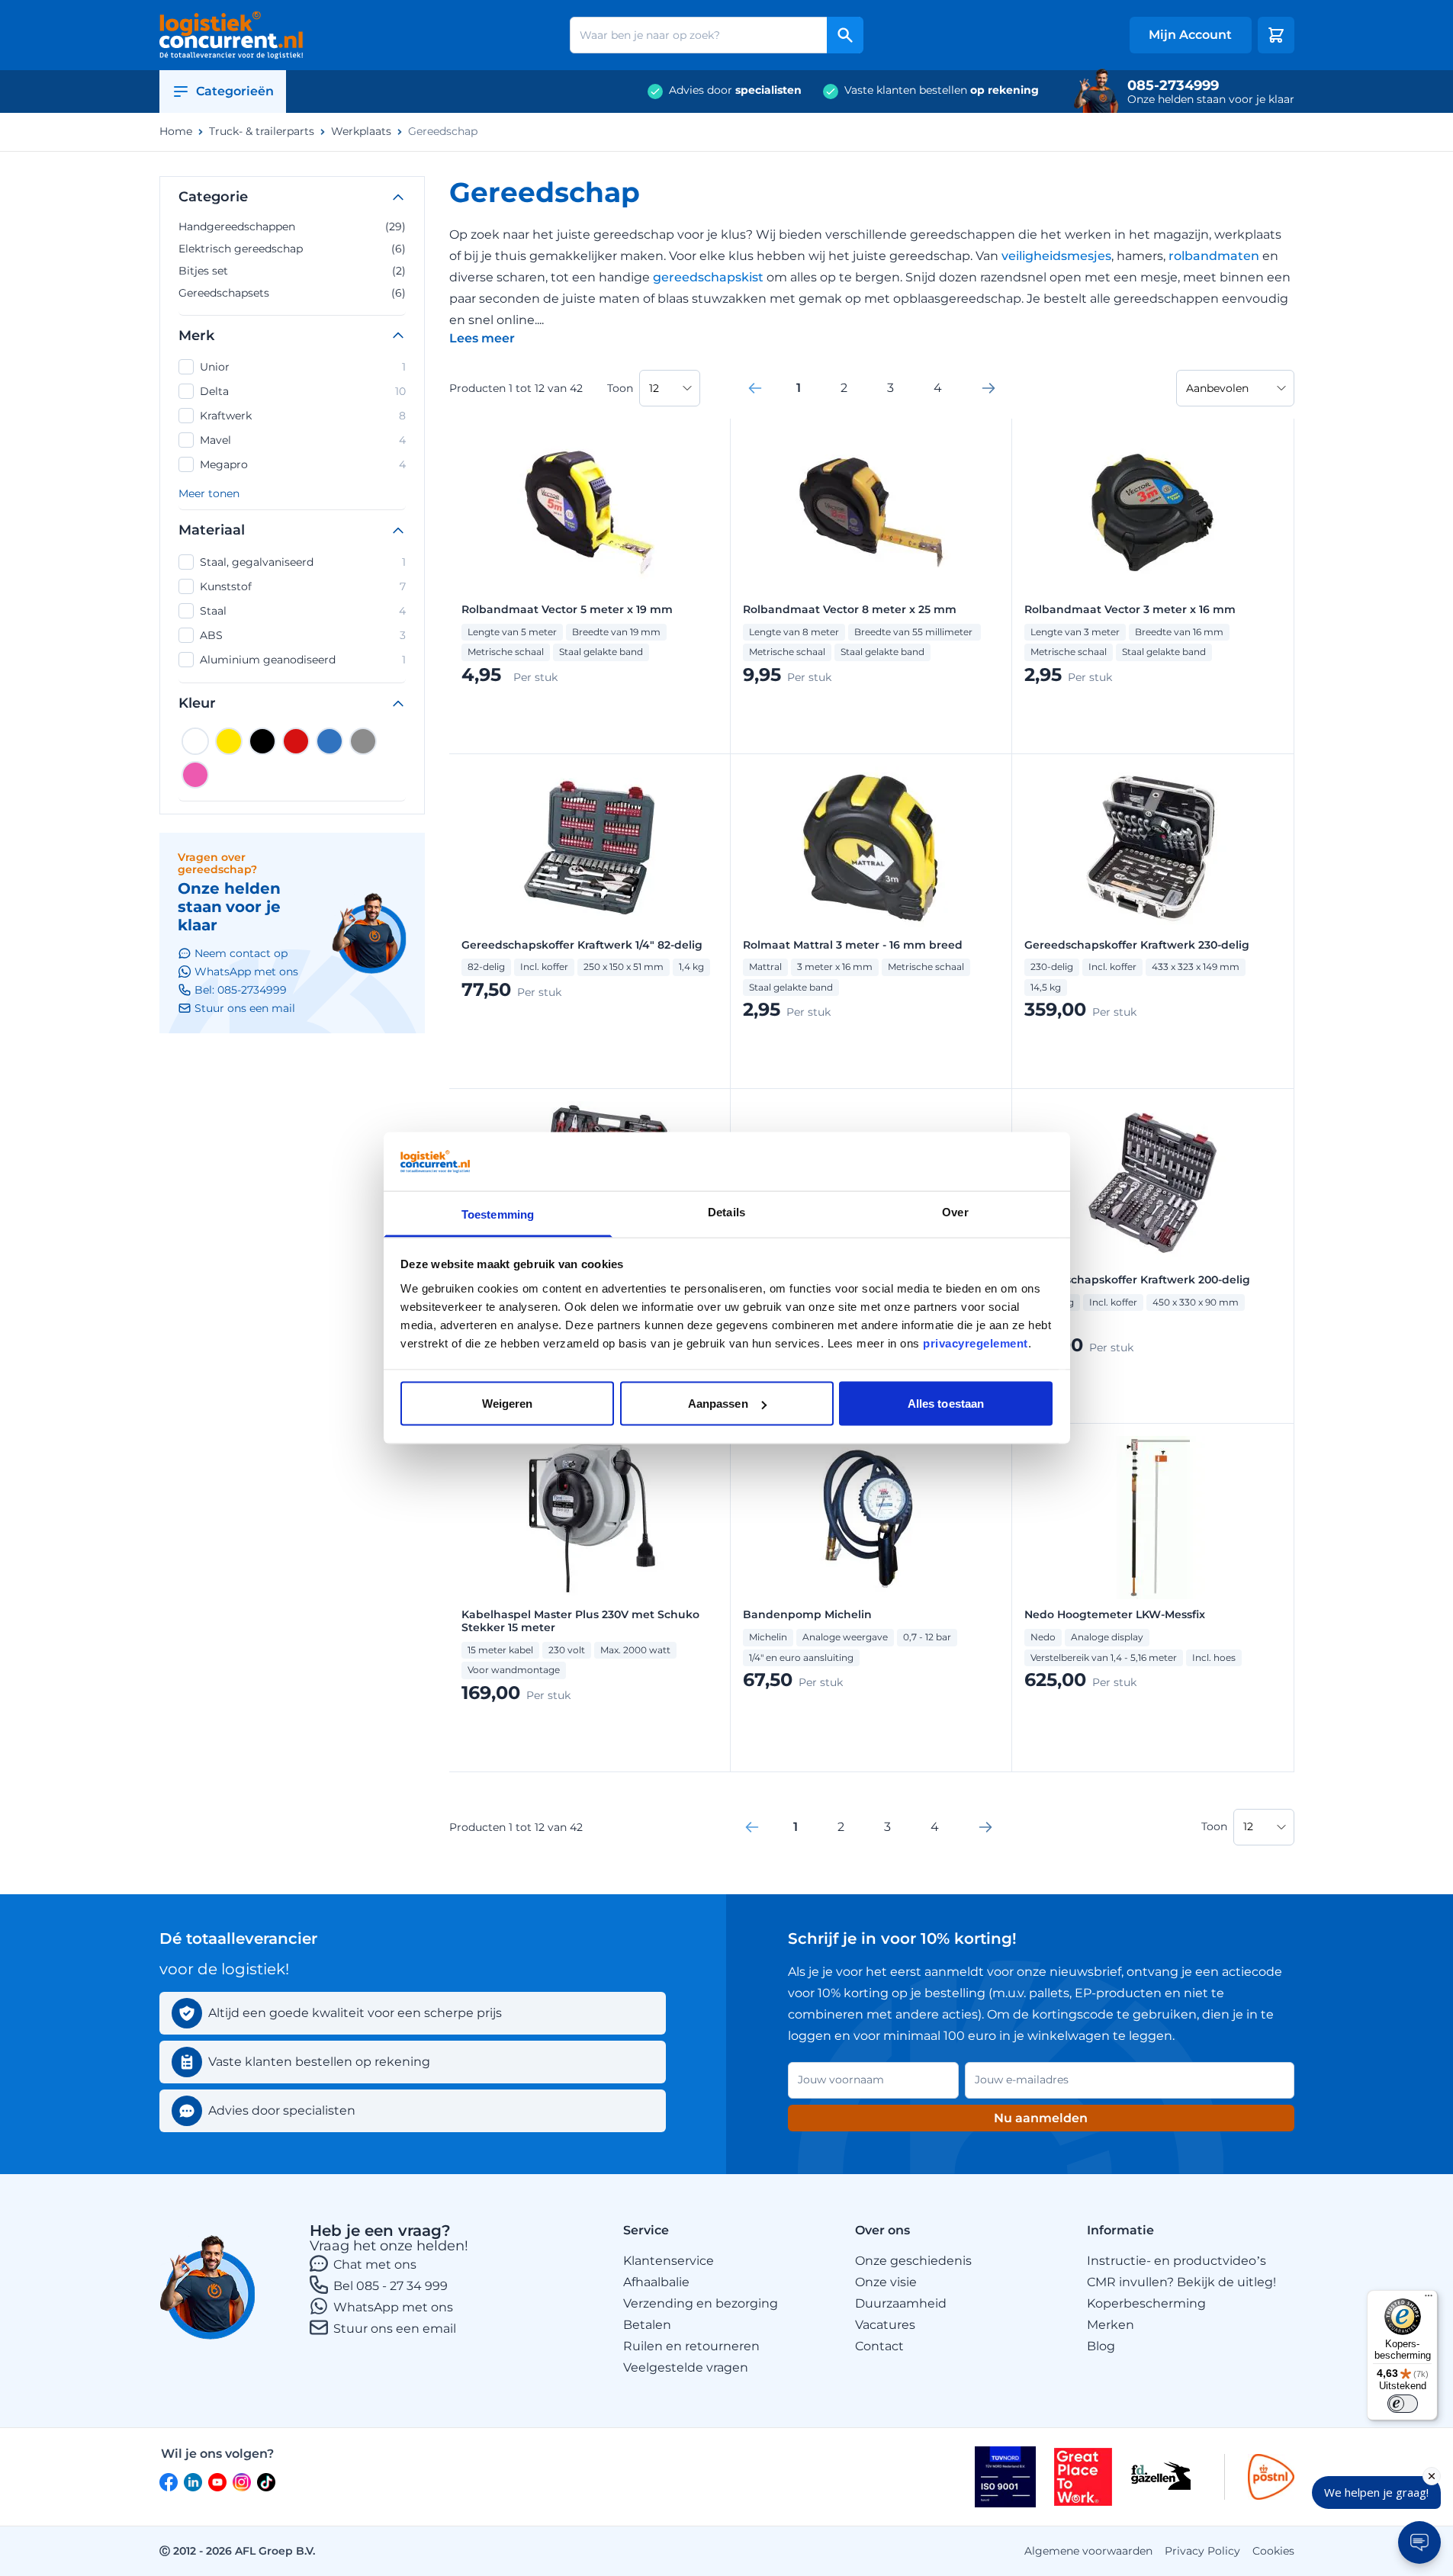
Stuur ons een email (395, 2329)
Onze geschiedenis (913, 2261)
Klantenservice (669, 2261)
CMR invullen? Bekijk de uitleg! (1181, 2282)
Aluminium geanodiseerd (303, 660)
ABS (303, 635)
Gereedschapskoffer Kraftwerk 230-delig (1137, 945)
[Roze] (195, 775)
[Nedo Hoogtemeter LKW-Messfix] (1152, 1518)
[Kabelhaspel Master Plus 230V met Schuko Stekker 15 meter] (590, 1518)
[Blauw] (329, 741)
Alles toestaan (946, 1404)
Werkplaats (361, 132)
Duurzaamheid (901, 2303)
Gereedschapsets (292, 293)
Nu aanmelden (1041, 2118)
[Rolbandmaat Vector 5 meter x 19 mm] (590, 512)
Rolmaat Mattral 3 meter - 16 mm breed (853, 945)
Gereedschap (443, 132)
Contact (879, 2346)
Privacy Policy (1202, 2551)
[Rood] (296, 741)
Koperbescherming (1146, 2303)
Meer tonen (209, 494)
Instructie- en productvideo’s (1177, 2261)
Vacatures (885, 2325)
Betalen (647, 2325)
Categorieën (235, 91)
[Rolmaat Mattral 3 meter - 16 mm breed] (871, 848)
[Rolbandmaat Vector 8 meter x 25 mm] (871, 512)
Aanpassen (718, 1404)
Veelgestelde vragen (686, 2367)
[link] (755, 388)
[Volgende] (988, 388)
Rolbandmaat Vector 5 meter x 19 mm (567, 610)
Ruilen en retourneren (691, 2346)
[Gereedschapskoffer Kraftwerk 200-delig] (1152, 1183)
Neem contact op (241, 953)
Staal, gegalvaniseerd (303, 562)
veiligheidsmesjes (1056, 256)
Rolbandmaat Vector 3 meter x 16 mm (1130, 610)
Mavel (303, 440)
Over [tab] (955, 1211)
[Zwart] (262, 741)
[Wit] (195, 741)
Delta (303, 391)
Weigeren (508, 1404)
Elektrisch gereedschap (292, 249)
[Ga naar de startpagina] (231, 35)
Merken (1111, 2325)
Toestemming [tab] (498, 1214)
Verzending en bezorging (701, 2303)
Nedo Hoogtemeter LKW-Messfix (1115, 1615)
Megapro (303, 464)
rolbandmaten (1214, 256)
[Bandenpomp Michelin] (871, 1518)
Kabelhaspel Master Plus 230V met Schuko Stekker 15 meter (580, 1621)
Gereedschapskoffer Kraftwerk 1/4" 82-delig (582, 945)
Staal (303, 611)
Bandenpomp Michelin (807, 1615)
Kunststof (303, 586)
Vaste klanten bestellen (942, 90)
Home (176, 132)
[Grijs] (363, 741)
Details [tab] (726, 1211)
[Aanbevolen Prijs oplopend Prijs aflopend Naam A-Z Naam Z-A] (1235, 388)
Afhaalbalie (656, 2282)
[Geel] (229, 741)
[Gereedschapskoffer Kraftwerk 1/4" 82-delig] (590, 848)
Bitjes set (292, 271)
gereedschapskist (708, 277)
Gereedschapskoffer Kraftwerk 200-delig (1137, 1280)
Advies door (735, 90)
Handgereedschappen (292, 226)
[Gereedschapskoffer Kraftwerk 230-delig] (1152, 848)
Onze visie (886, 2282)
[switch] (1403, 2404)
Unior (303, 367)
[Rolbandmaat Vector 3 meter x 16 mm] (1152, 512)
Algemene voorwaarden (1088, 2551)
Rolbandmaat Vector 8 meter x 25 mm (850, 610)
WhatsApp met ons (393, 2307)
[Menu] (1429, 2299)
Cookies (1273, 2551)
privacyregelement (976, 1343)
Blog (1101, 2346)
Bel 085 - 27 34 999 (391, 2286)
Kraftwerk (303, 416)
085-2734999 (1173, 85)
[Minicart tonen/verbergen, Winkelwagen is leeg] (1276, 35)
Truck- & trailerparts (262, 132)
